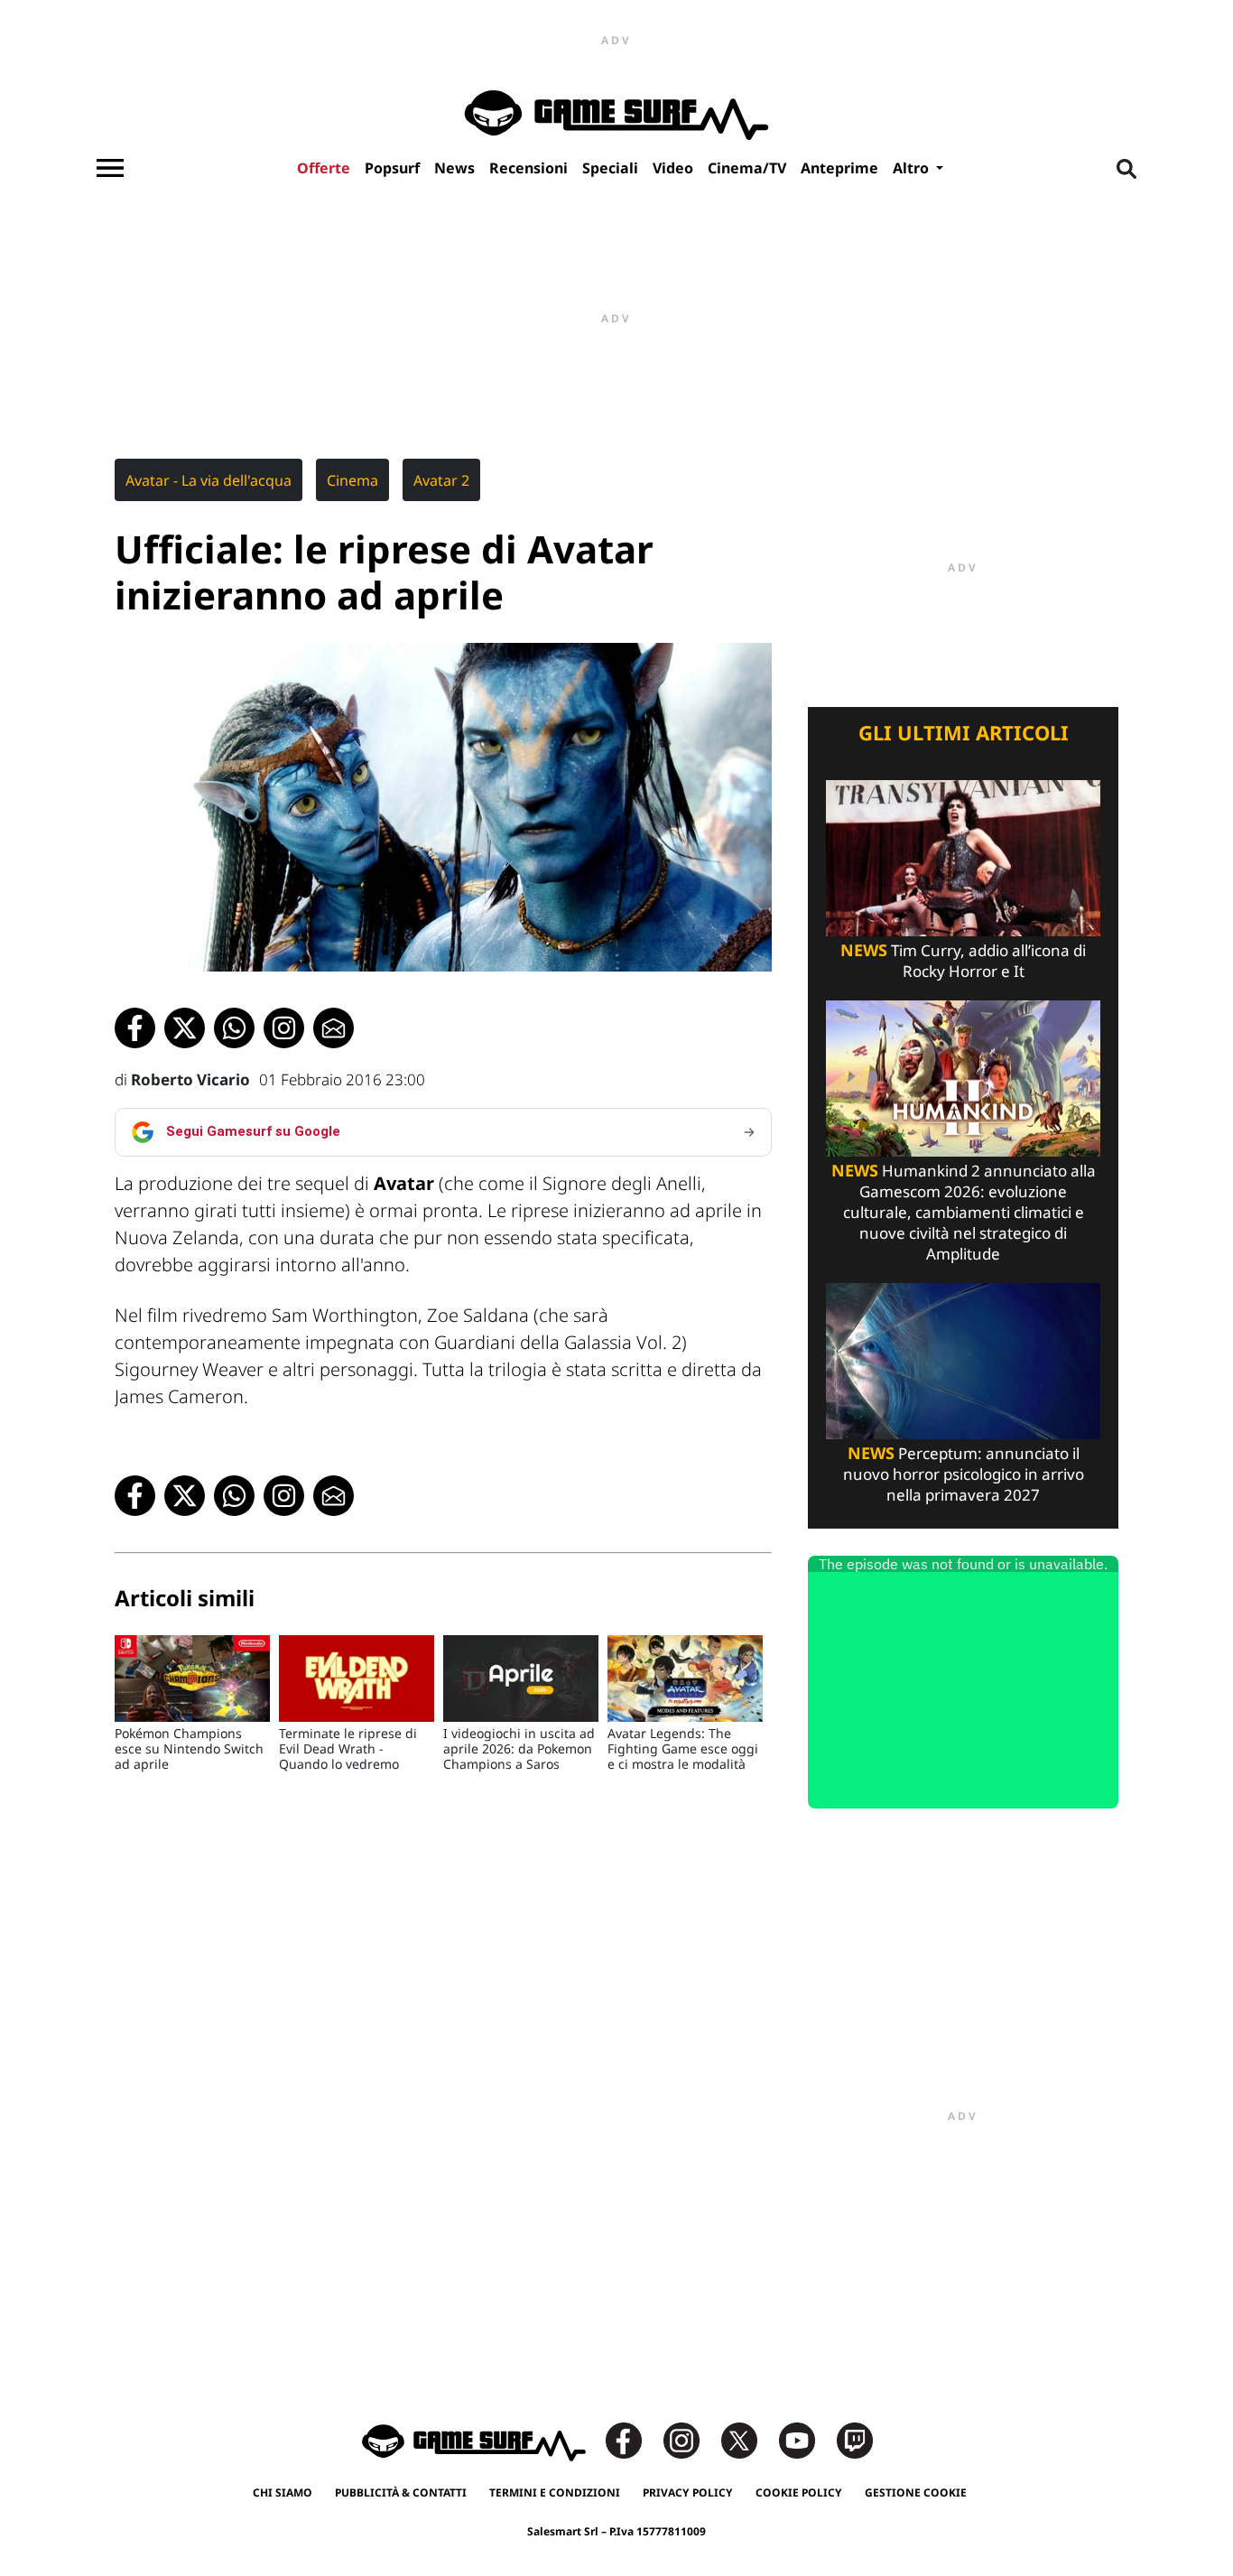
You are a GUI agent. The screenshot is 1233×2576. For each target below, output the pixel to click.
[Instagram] (691, 2439)
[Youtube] (806, 2439)
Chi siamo (283, 2492)
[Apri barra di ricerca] (1126, 168)
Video (673, 168)
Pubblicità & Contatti (401, 2492)
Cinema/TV (747, 168)
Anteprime (839, 168)
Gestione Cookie (916, 2492)
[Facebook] (633, 2439)
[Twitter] (748, 2439)
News (454, 168)
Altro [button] (913, 168)
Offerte (324, 168)
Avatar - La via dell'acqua (209, 480)
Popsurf (392, 168)
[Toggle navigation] (110, 168)
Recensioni (528, 168)
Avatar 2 (441, 480)
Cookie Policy (799, 2492)
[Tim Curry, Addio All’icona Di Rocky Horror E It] (963, 856)
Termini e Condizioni (555, 2492)
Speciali (610, 168)
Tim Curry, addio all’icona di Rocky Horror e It (963, 961)
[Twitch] (855, 2439)
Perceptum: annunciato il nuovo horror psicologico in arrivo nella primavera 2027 (964, 1474)
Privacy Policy (688, 2492)
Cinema (352, 480)
